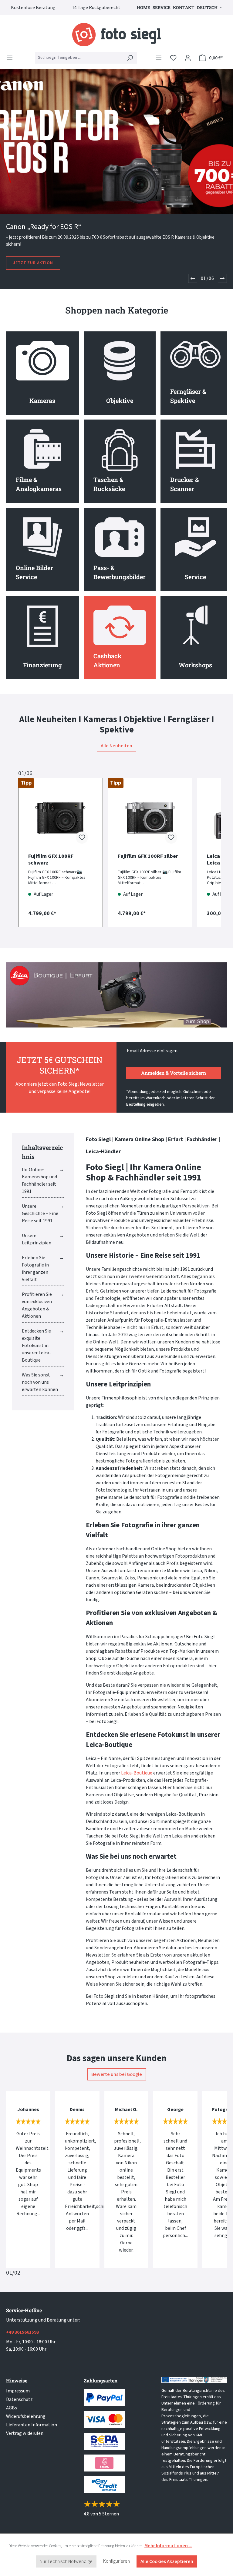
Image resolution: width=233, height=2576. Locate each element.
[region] (116, 848)
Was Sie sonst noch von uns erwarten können (40, 1382)
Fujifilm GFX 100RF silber (148, 856)
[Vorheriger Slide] (193, 278)
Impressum (18, 2391)
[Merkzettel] (173, 58)
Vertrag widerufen (25, 2433)
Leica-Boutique (137, 1773)
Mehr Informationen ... (168, 2546)
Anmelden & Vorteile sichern (174, 1073)
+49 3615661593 (22, 2332)
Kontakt (184, 7)
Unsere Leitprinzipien (37, 1239)
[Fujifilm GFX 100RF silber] (150, 818)
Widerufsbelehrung (26, 2416)
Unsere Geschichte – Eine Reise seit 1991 (40, 1213)
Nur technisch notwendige (66, 2561)
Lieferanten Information (32, 2425)
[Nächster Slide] (222, 278)
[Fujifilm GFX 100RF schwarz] (61, 818)
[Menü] (12, 58)
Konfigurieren (116, 2561)
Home (144, 7)
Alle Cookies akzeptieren (167, 2561)
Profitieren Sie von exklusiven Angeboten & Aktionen (37, 1305)
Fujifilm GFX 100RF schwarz (51, 860)
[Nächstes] (211, 848)
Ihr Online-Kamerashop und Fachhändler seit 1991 (39, 1180)
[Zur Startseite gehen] (116, 35)
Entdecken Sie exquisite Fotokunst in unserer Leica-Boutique (36, 1346)
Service (162, 7)
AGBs (12, 2408)
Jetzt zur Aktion (33, 263)
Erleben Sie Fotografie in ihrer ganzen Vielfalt (35, 1269)
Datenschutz (19, 2399)
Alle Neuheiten (116, 746)
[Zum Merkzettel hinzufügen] (82, 838)
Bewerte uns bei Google (117, 2074)
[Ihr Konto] (188, 58)
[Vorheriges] (22, 848)
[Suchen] (130, 58)
